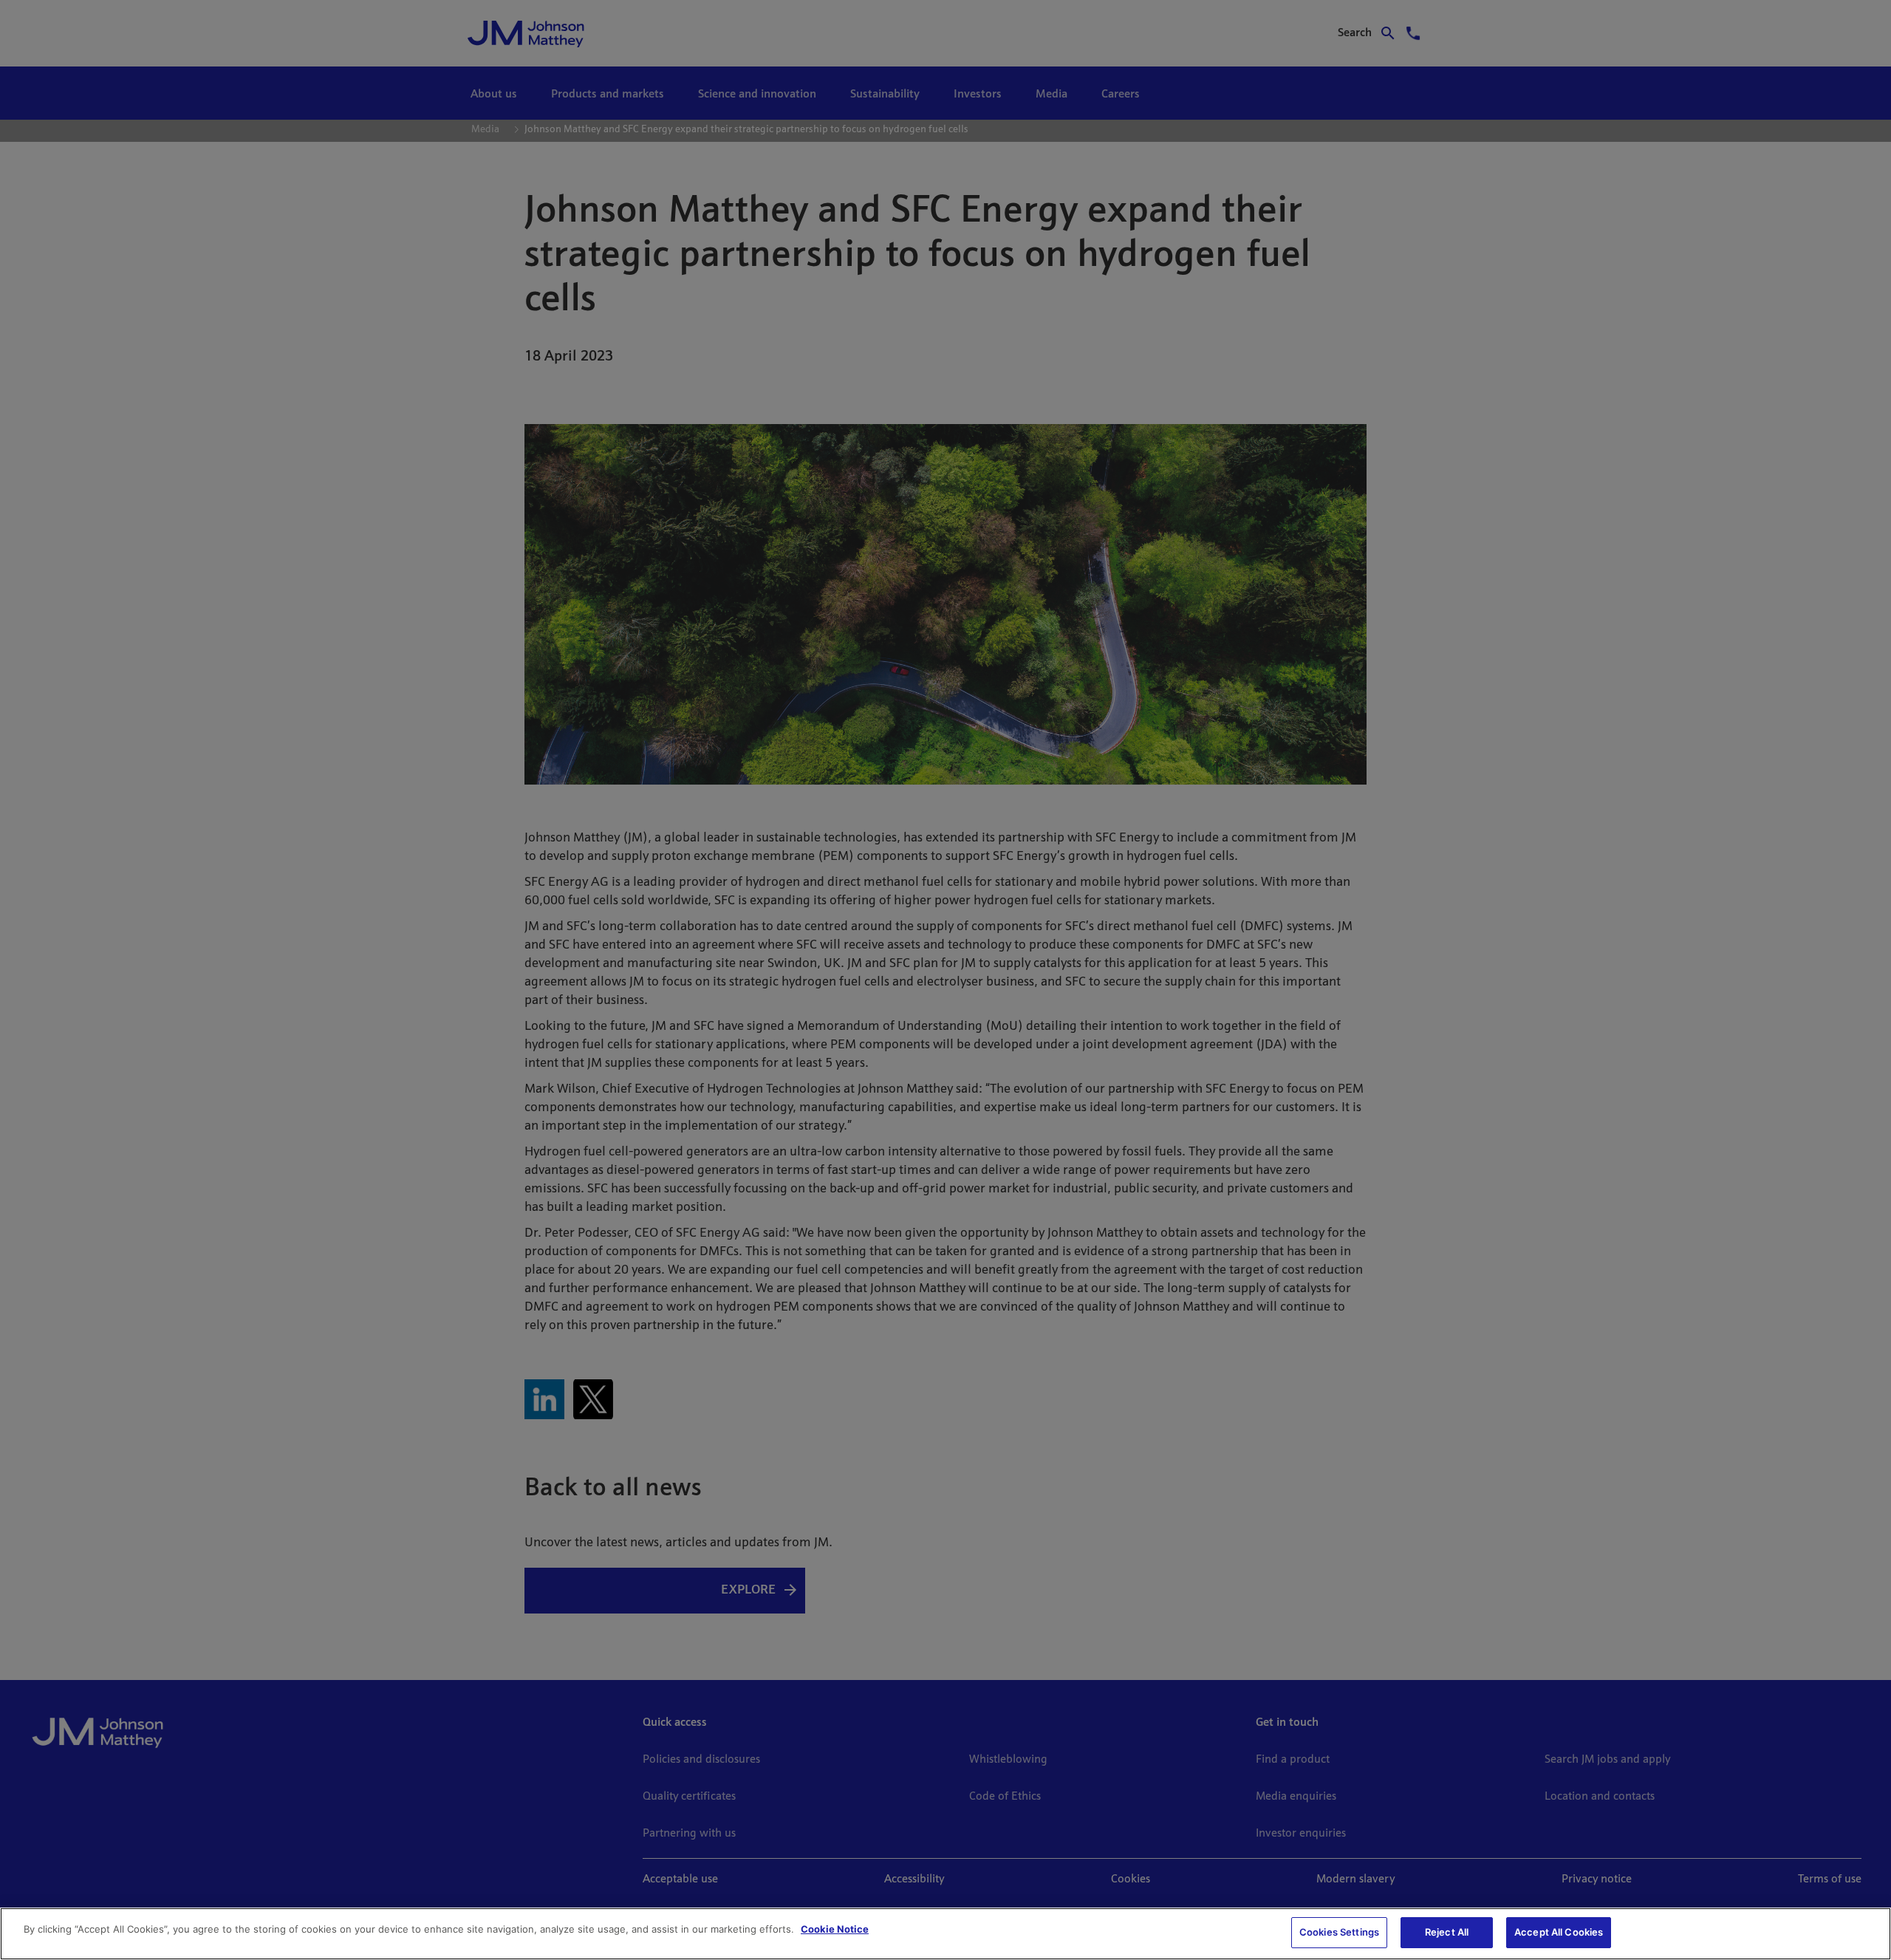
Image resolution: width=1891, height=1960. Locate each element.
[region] (945, 1934)
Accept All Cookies (1559, 1932)
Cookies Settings (1339, 1932)
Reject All (1447, 1932)
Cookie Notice (835, 1929)
